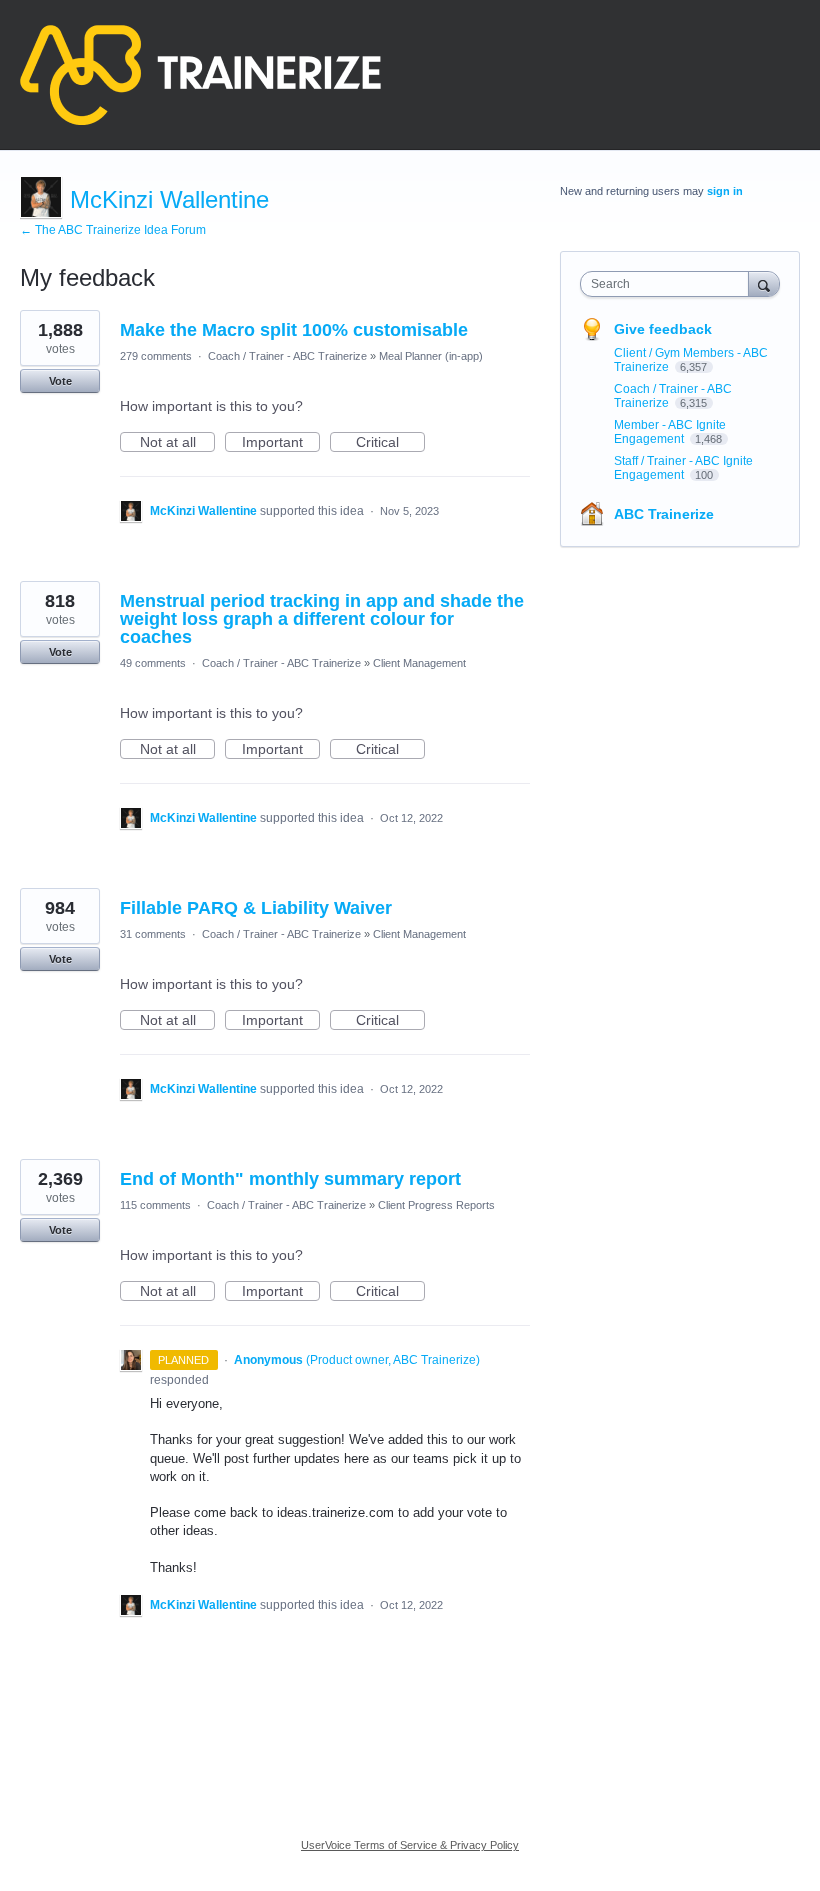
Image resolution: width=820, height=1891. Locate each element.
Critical (390, 443)
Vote (60, 381)
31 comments (153, 934)
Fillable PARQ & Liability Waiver (256, 908)
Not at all (177, 443)
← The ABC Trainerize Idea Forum (113, 230)
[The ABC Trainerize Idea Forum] (200, 75)
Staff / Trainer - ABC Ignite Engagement (683, 468)
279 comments (156, 356)
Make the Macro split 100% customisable (294, 330)
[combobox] (669, 284)
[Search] (764, 283)
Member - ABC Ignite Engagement (670, 432)
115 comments (155, 1205)
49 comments (153, 663)
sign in (725, 191)
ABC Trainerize (664, 514)
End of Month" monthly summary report (290, 1179)
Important (281, 443)
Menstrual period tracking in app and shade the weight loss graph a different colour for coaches (322, 619)
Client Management (419, 663)
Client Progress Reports (436, 1205)
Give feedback (663, 329)
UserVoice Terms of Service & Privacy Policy (410, 1845)
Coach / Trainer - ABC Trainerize (287, 356)
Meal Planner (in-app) (431, 356)
